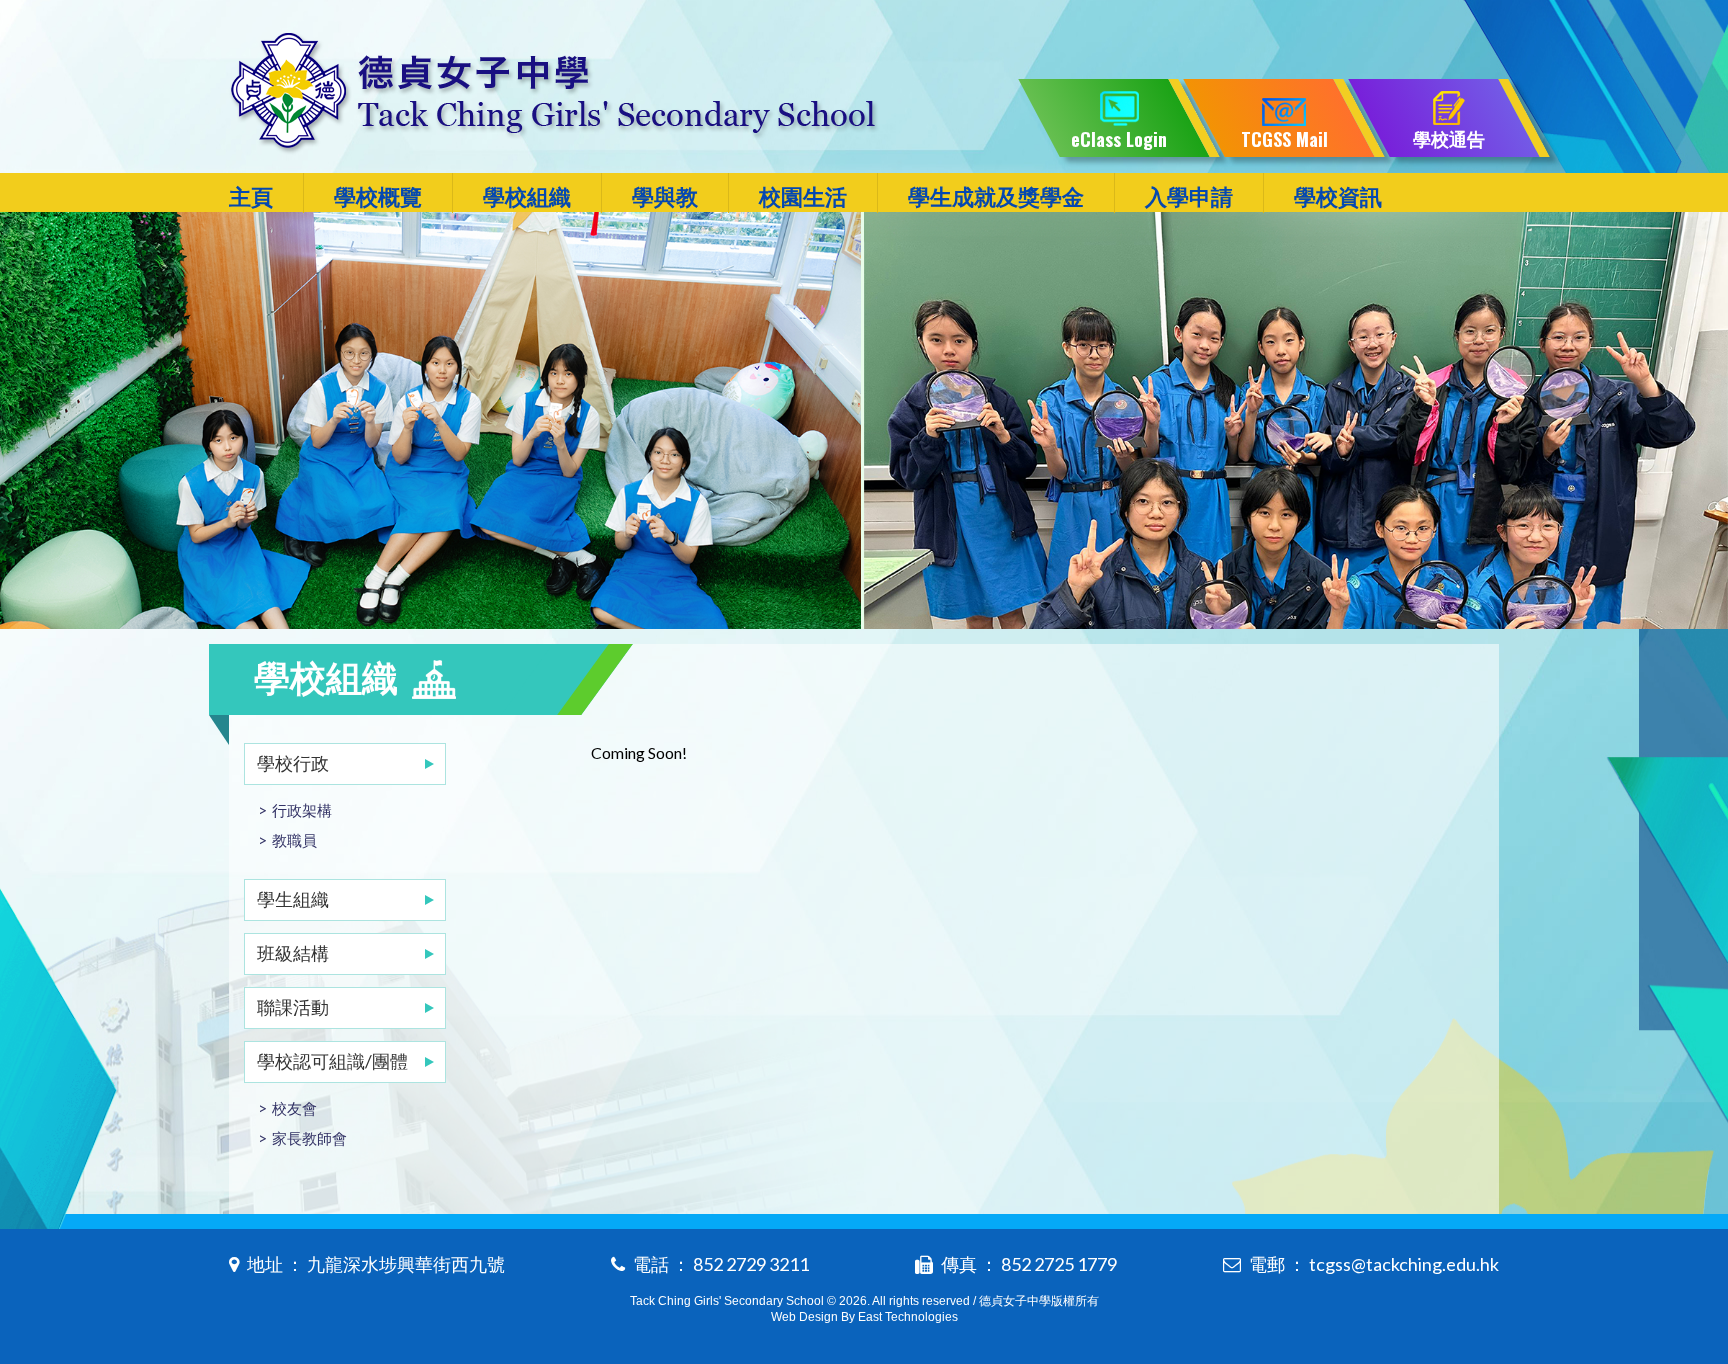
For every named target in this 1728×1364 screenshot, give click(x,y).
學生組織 (293, 899)
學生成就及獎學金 (996, 196)
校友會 (294, 1108)
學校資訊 (1338, 196)
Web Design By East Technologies (864, 1317)
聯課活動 (293, 1007)
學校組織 (527, 196)
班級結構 (293, 953)
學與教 (665, 196)
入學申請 (1189, 196)
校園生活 (803, 196)
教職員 (294, 840)
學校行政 (293, 763)
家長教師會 (309, 1138)
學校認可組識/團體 (332, 1061)
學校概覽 (378, 196)
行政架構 (302, 810)
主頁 (251, 196)
